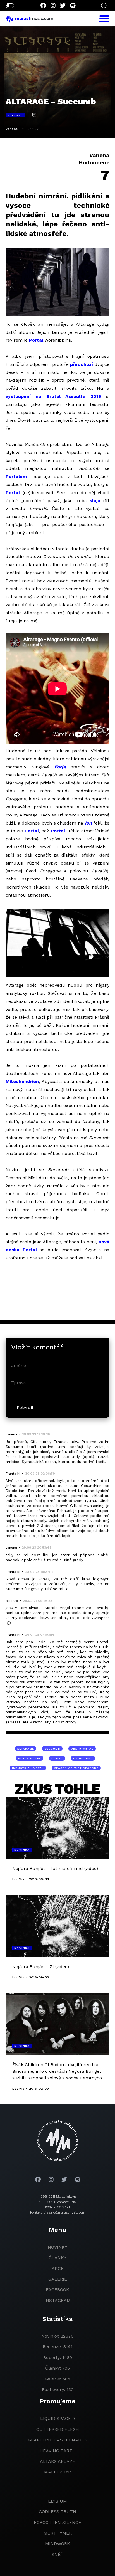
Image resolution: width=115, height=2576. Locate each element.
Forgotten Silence (57, 2522)
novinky (57, 2247)
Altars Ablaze (57, 2461)
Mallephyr (57, 2472)
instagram (57, 2300)
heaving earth (58, 2451)
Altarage (26, 1749)
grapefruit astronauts (58, 2440)
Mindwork (58, 2544)
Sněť (57, 2554)
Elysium (57, 2501)
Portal (36, 340)
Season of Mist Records (76, 1768)
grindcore (83, 1758)
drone (57, 1758)
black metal (30, 1758)
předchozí (82, 364)
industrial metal (28, 1768)
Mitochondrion (22, 1081)
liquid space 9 (57, 2418)
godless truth (57, 2512)
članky (57, 2258)
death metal (82, 1749)
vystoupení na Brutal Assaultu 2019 (53, 396)
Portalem (16, 476)
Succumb (52, 1749)
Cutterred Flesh (58, 2429)
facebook (57, 2290)
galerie (58, 2279)
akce (58, 2268)
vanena (12, 129)
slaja (95, 501)
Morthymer (58, 2533)
